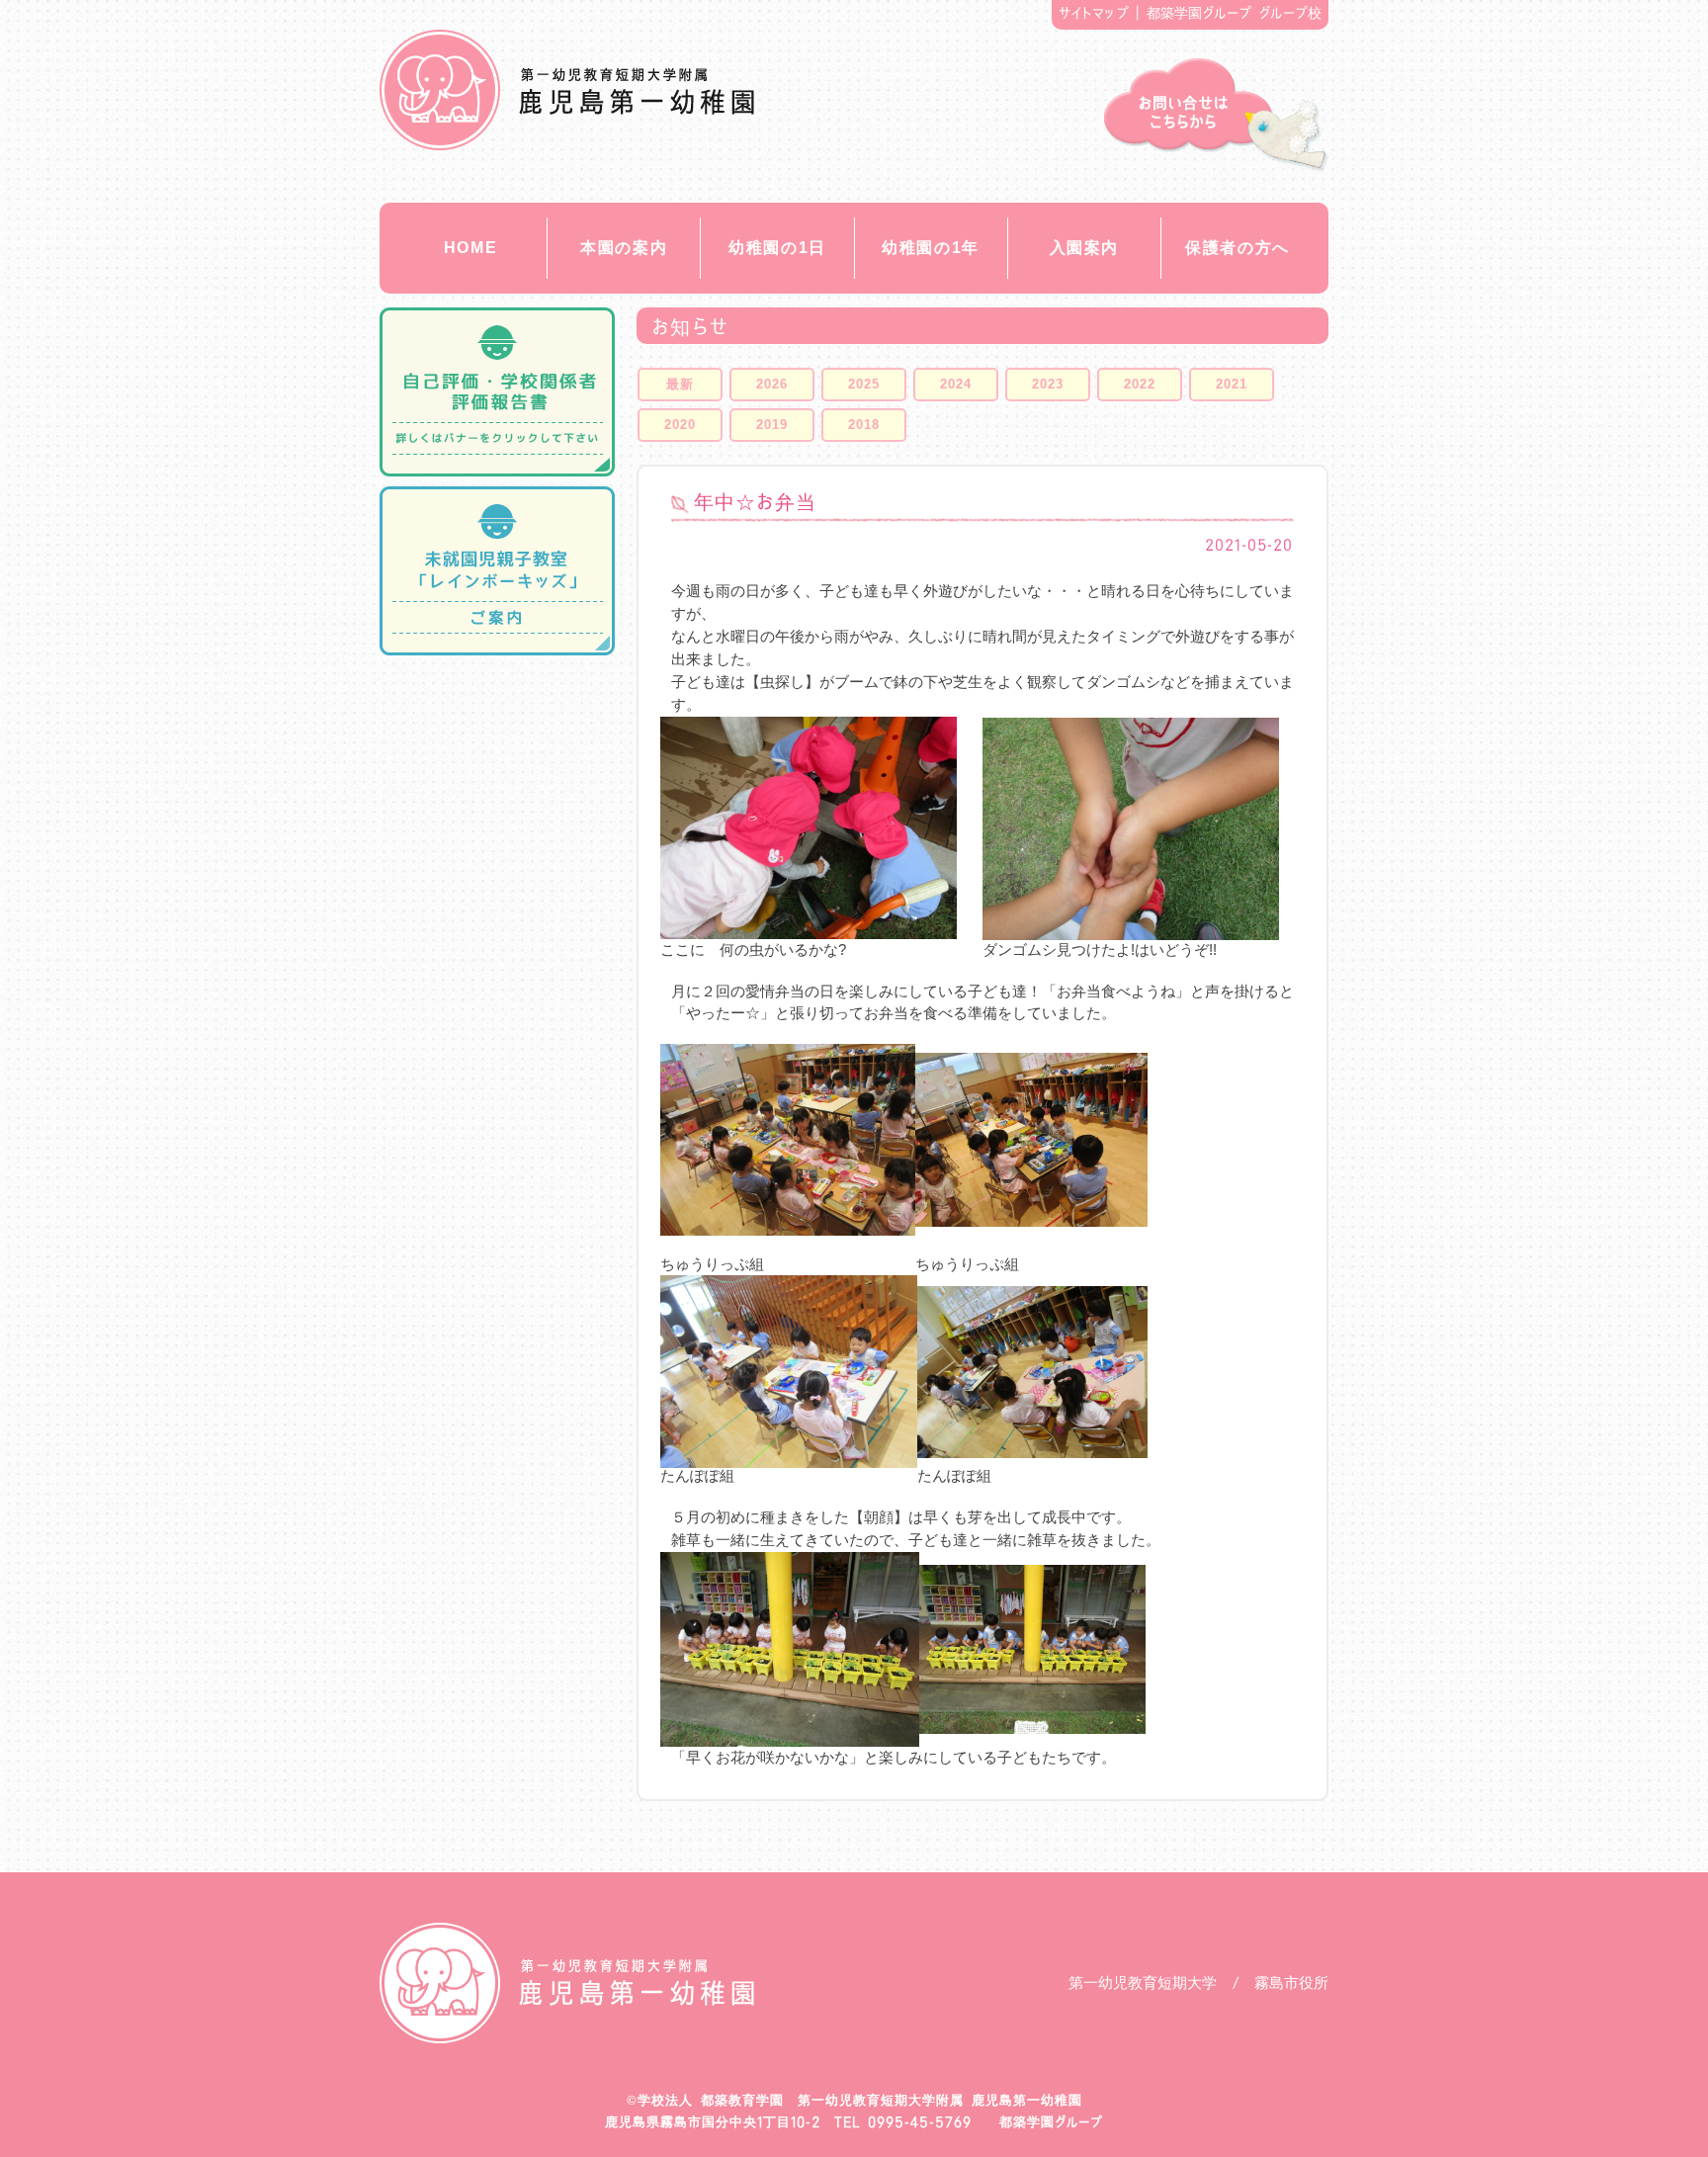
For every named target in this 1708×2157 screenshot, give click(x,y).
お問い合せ (1216, 115)
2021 (1232, 384)
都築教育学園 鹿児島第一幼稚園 (567, 90)
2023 (1048, 384)
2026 (772, 384)
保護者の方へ (1238, 248)
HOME (470, 248)
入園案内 (1084, 248)
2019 (772, 425)
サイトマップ (1094, 13)
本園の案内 (624, 248)
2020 (680, 425)
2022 (1140, 384)
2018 (864, 425)
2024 (956, 384)
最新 (680, 384)
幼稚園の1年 (931, 248)
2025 (864, 384)
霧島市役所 (1291, 1983)
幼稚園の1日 (777, 248)
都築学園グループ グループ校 (1235, 13)
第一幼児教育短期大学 (1143, 1983)
